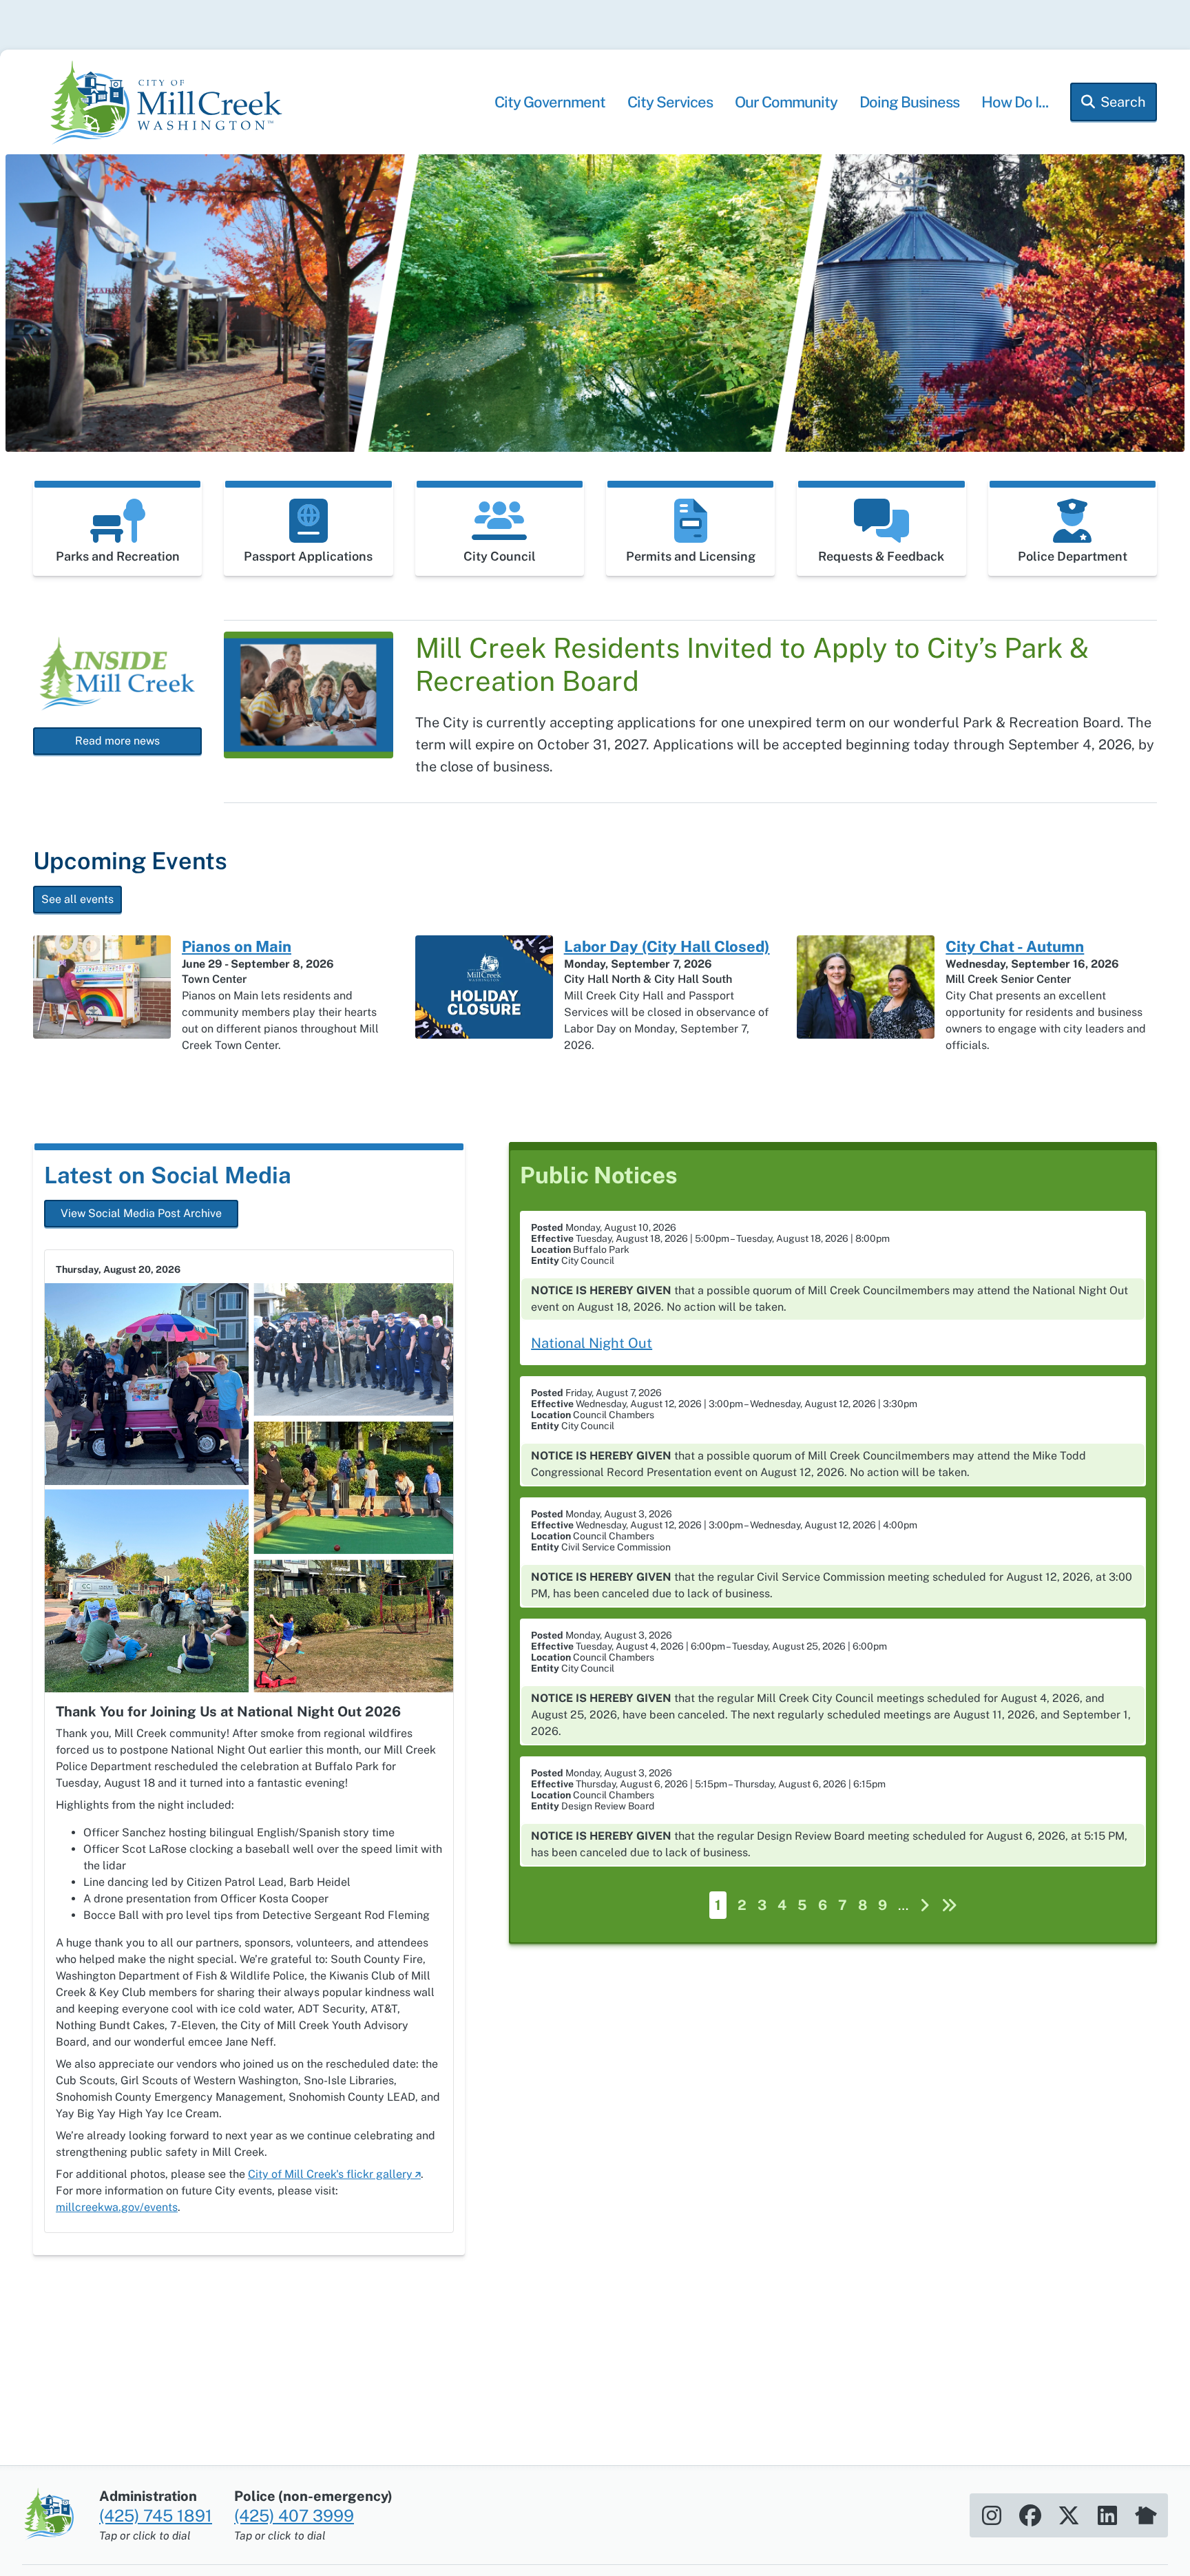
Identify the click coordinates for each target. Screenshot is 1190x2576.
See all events (77, 899)
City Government (550, 102)
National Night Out (592, 1343)
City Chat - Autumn (1015, 946)
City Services (670, 102)
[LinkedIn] (1107, 2515)
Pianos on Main (237, 946)
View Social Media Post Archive (141, 1213)
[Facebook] (1030, 2515)
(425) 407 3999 (294, 2515)
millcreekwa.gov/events (117, 2207)
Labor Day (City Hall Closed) (667, 946)
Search (1123, 102)
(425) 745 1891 (156, 2515)
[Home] (171, 105)
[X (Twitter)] (1069, 2515)
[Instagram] (992, 2515)
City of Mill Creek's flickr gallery (330, 2174)
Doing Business (909, 102)
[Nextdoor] (1146, 2515)
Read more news (117, 741)
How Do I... (1015, 102)
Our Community (786, 102)
